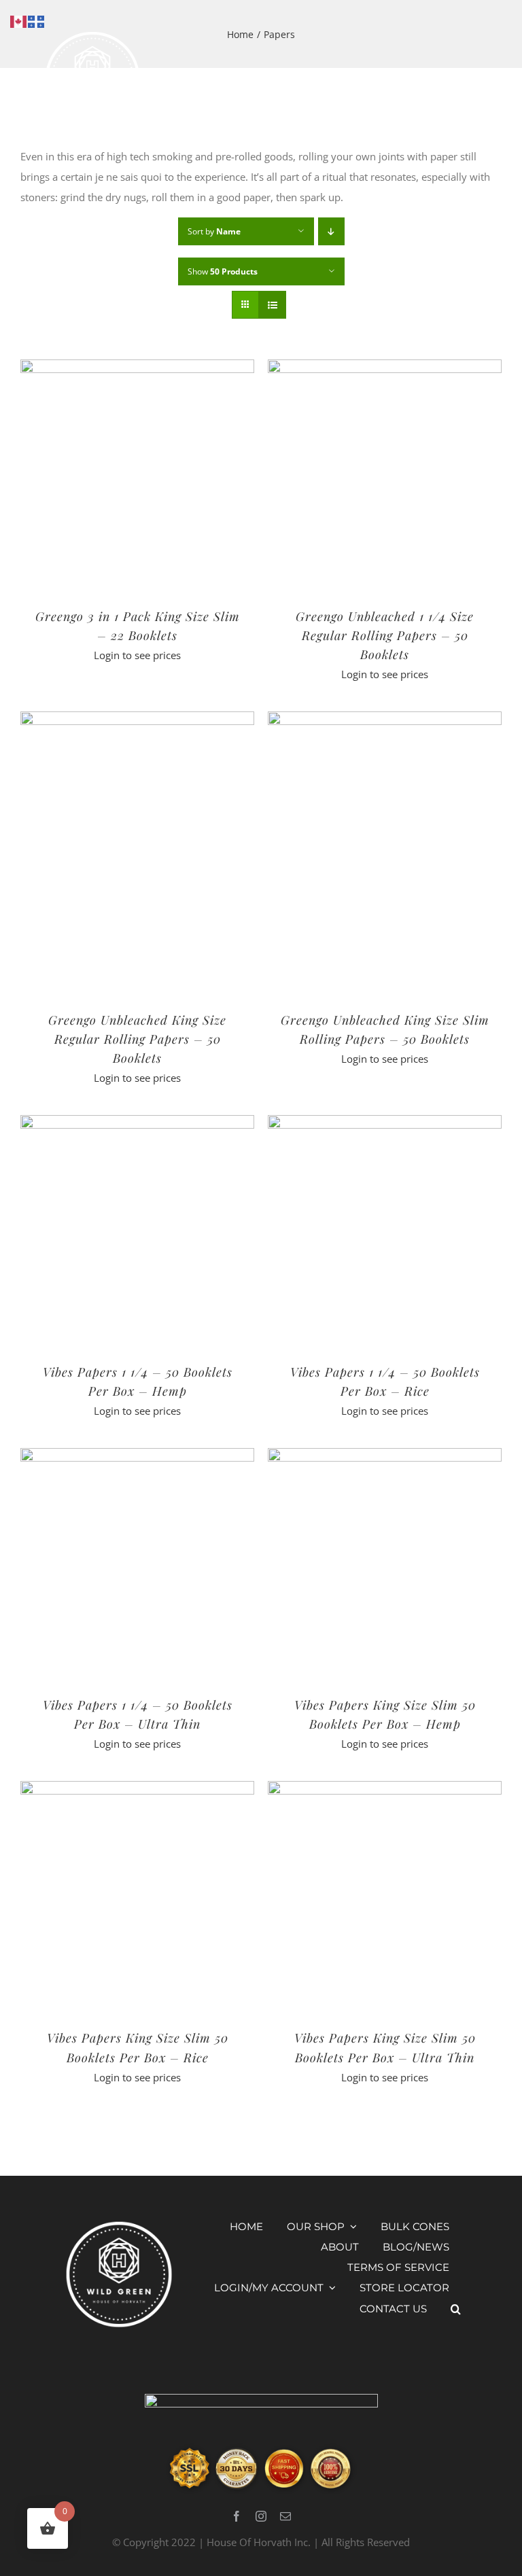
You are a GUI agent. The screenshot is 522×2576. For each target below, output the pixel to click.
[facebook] (237, 2516)
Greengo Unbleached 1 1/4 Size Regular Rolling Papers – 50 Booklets (385, 635)
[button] (456, 2309)
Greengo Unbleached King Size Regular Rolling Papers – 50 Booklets (137, 1039)
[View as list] (272, 305)
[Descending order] (331, 231)
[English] (19, 20)
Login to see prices (137, 655)
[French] (37, 20)
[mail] (285, 2516)
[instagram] (261, 2516)
